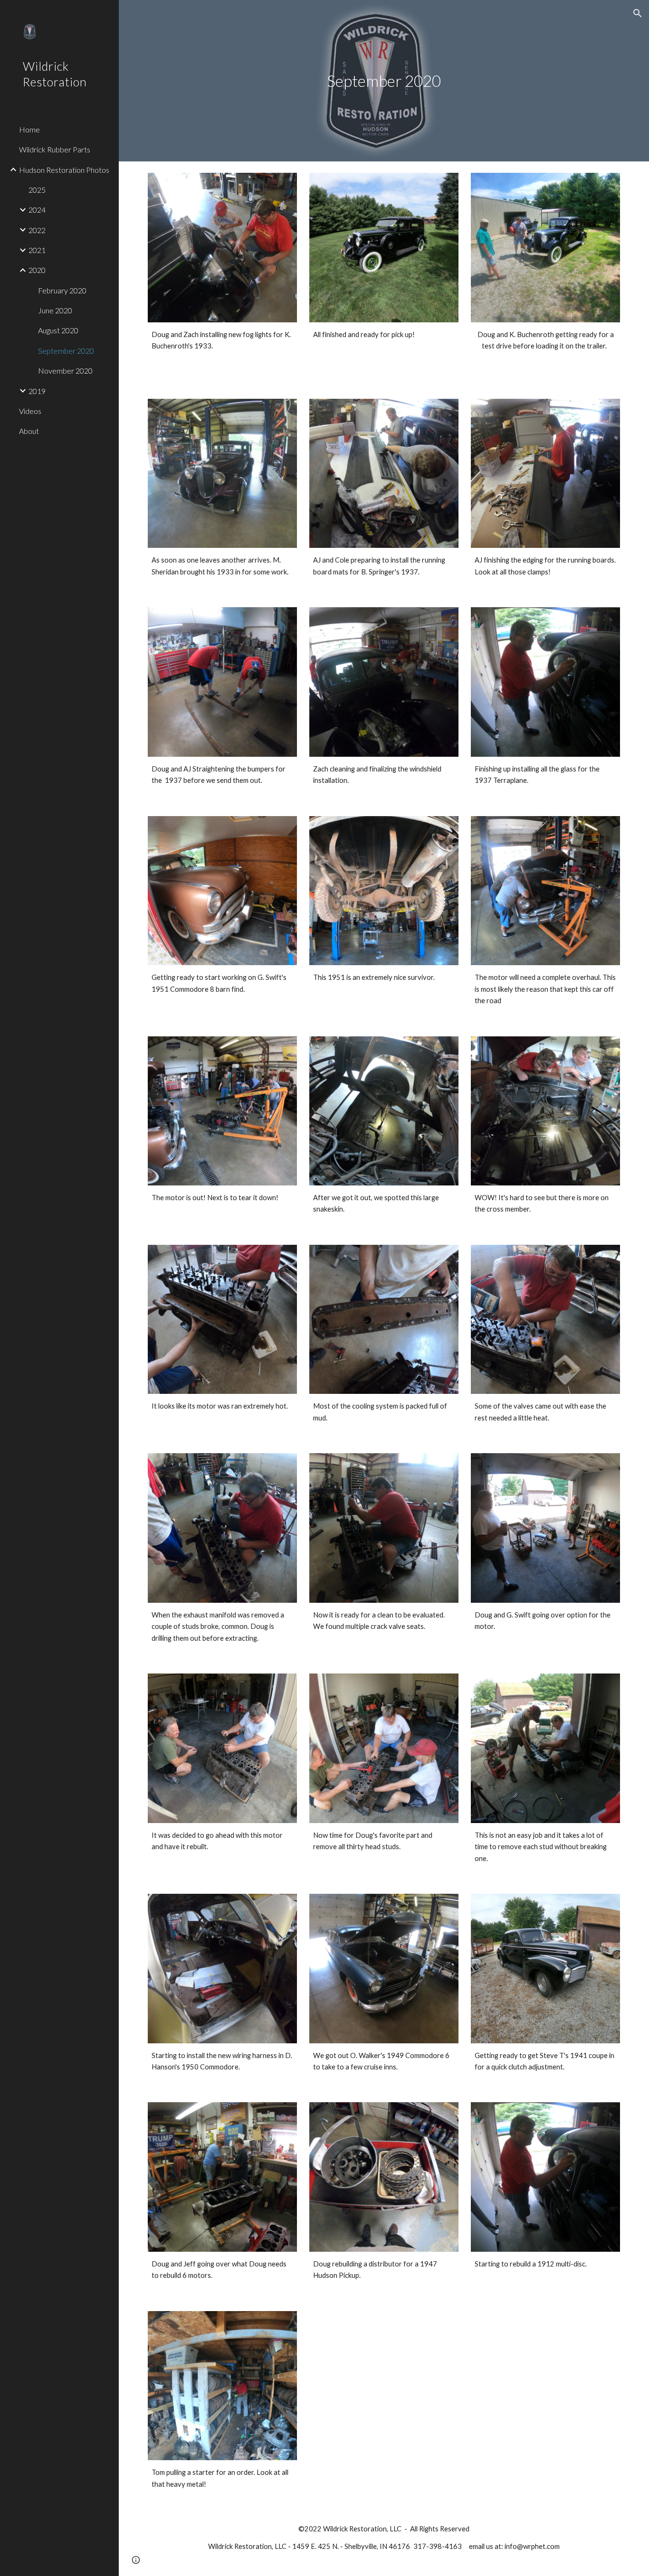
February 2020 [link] (62, 290)
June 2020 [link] (55, 310)
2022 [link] (37, 230)
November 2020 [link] (65, 371)
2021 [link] (37, 250)
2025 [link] (37, 190)
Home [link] (29, 129)
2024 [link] (37, 210)
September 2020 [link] (66, 351)
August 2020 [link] (58, 330)
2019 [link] (37, 391)
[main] (384, 81)
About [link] (29, 431)
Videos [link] (30, 411)
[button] (638, 13)
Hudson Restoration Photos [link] (64, 170)
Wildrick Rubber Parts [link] (55, 149)
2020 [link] (37, 270)
